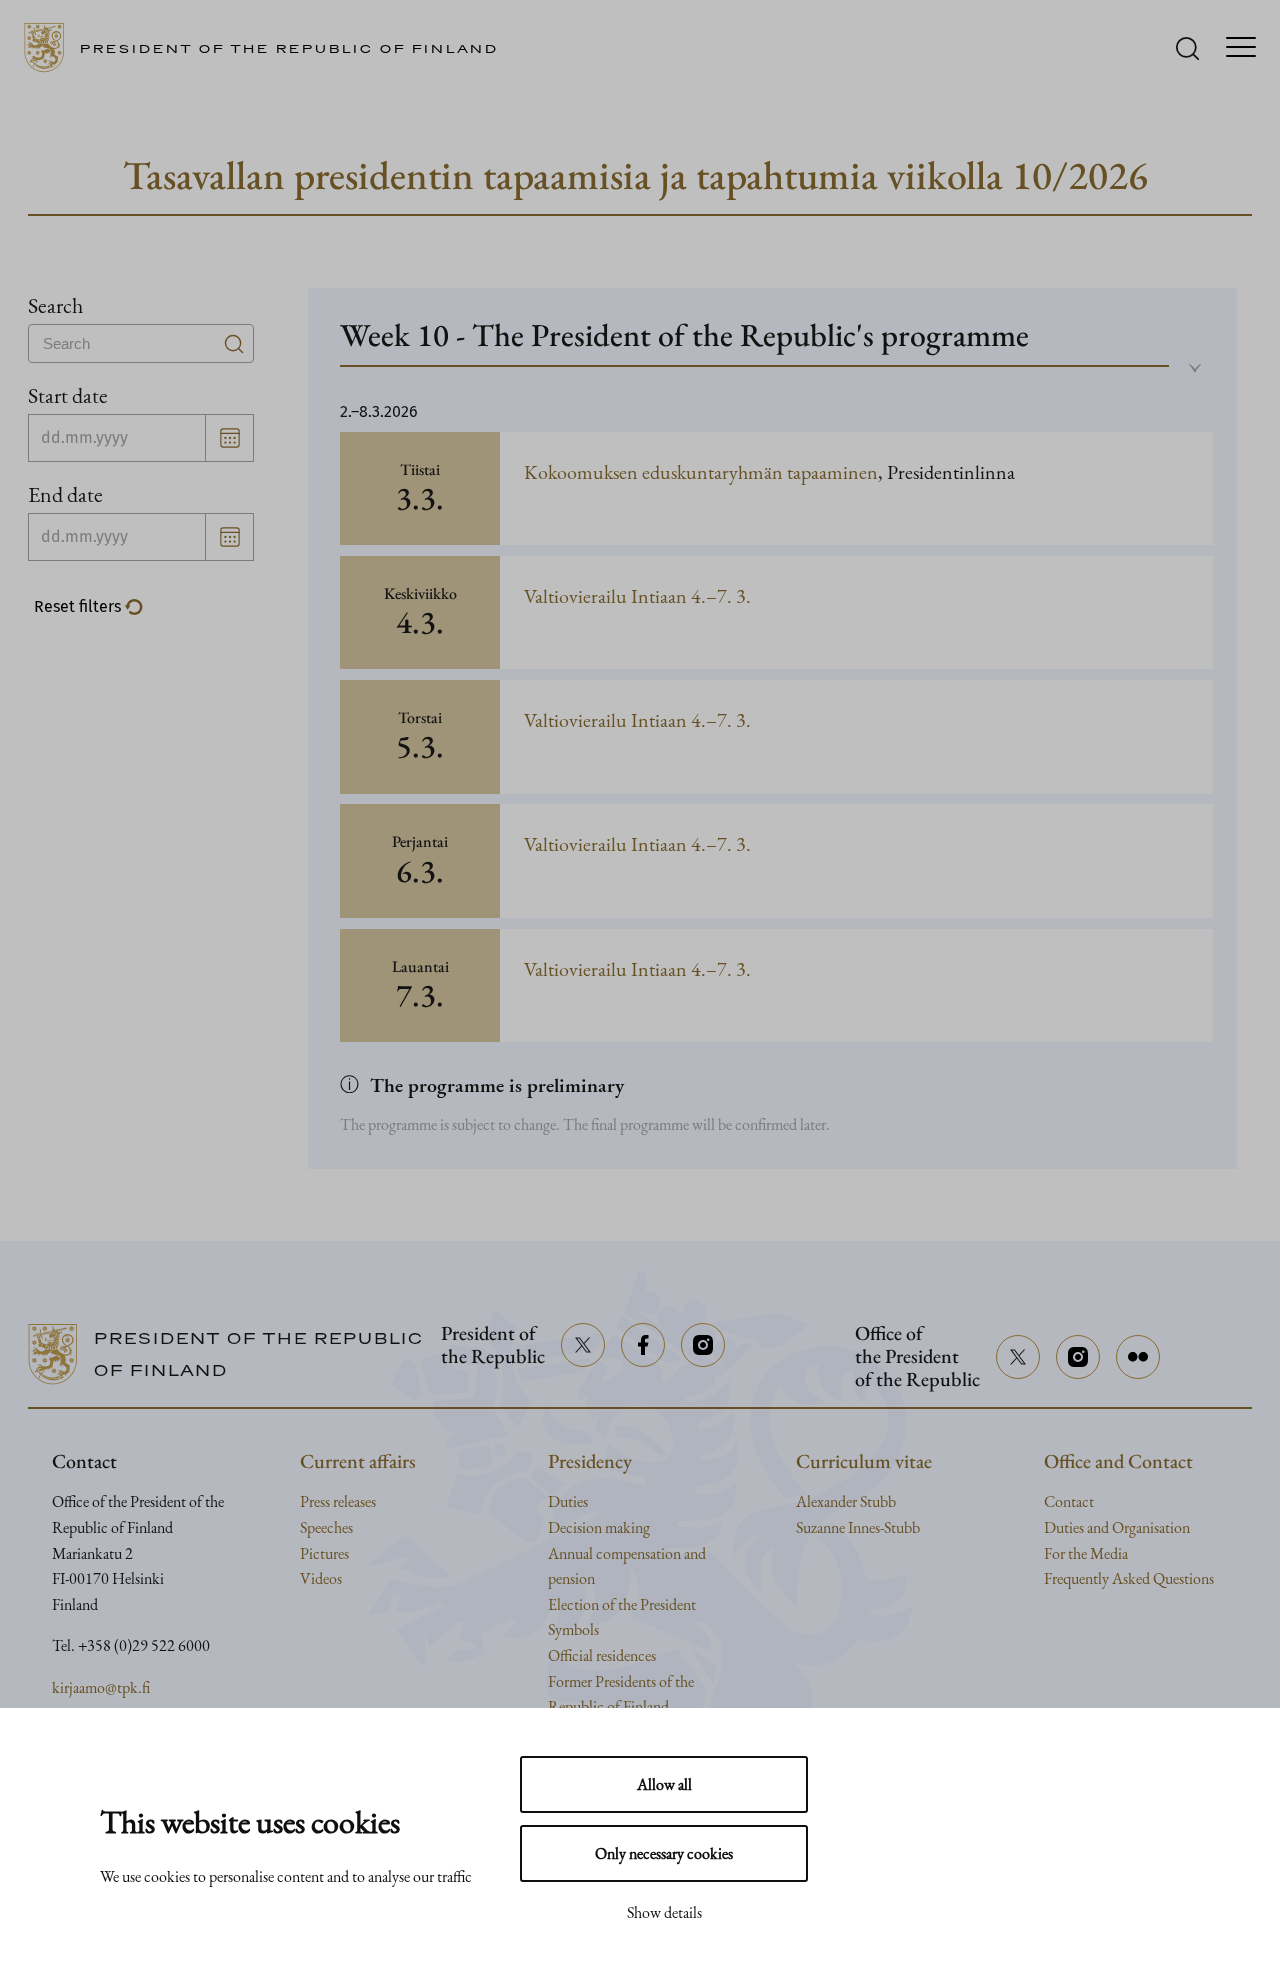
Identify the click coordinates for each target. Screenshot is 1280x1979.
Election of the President (622, 1604)
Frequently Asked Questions (1129, 1578)
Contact (1069, 1501)
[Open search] (1187, 48)
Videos (321, 1578)
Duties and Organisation (1117, 1527)
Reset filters (79, 606)
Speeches (326, 1527)
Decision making (599, 1527)
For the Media (1086, 1553)
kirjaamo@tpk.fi (101, 1687)
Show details (664, 1912)
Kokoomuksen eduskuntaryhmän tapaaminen (701, 472)
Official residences (602, 1655)
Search (55, 305)
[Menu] (1241, 48)
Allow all (664, 1784)
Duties (568, 1501)
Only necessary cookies (664, 1853)
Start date (68, 395)
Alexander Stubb (846, 1501)
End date (65, 494)
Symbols (573, 1629)
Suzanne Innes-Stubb (858, 1527)
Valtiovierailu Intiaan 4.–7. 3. (637, 596)
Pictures (324, 1553)
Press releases (338, 1501)
